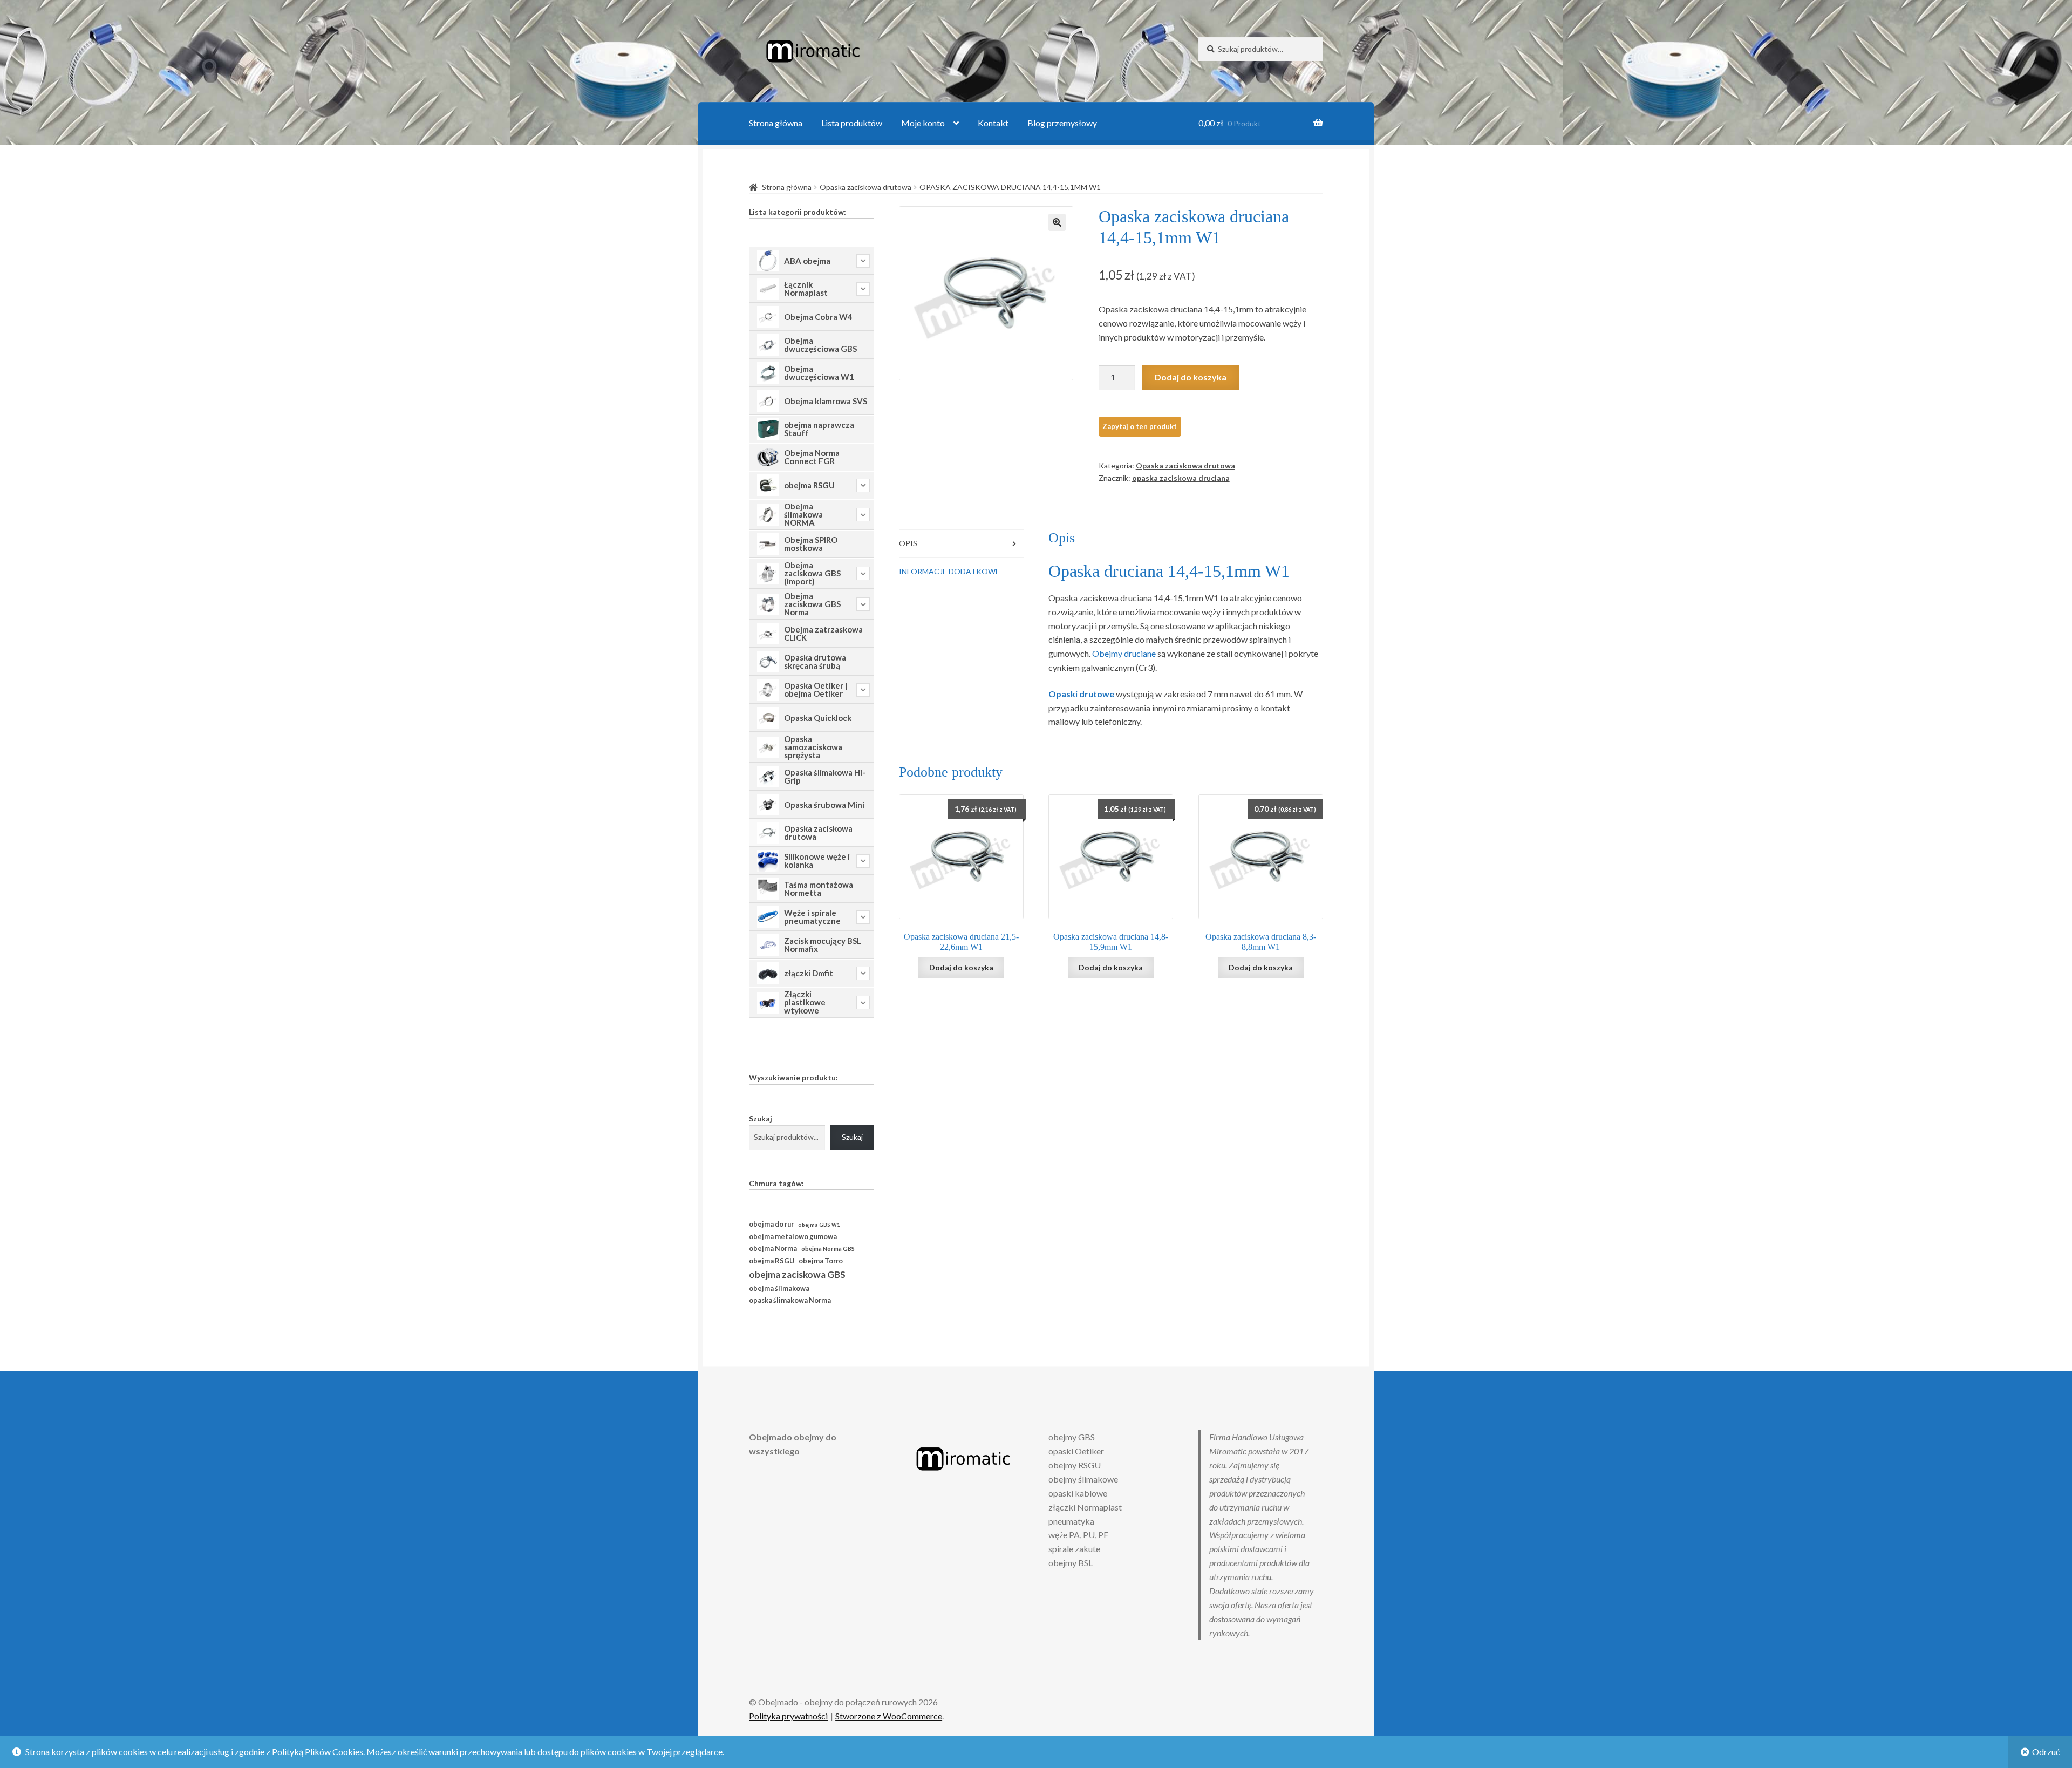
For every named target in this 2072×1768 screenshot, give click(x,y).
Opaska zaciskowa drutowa (865, 187)
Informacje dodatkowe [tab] (949, 571)
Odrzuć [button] (2046, 1752)
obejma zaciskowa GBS (797, 1274)
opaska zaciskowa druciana (1181, 478)
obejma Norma (773, 1249)
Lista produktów (852, 123)
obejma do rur (771, 1224)
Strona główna (776, 123)
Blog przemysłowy (1062, 123)
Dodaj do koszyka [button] (961, 967)
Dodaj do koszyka (1191, 377)
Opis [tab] (908, 543)
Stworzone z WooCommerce (889, 1716)
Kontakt (993, 123)
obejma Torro (821, 1261)
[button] (1057, 222)
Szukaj (761, 1118)
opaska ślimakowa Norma (790, 1300)
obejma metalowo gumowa (793, 1236)
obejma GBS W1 (819, 1225)
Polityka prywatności (788, 1716)
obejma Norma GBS (828, 1249)
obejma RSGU (772, 1261)
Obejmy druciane (1124, 653)
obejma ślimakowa (779, 1288)
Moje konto (923, 123)
